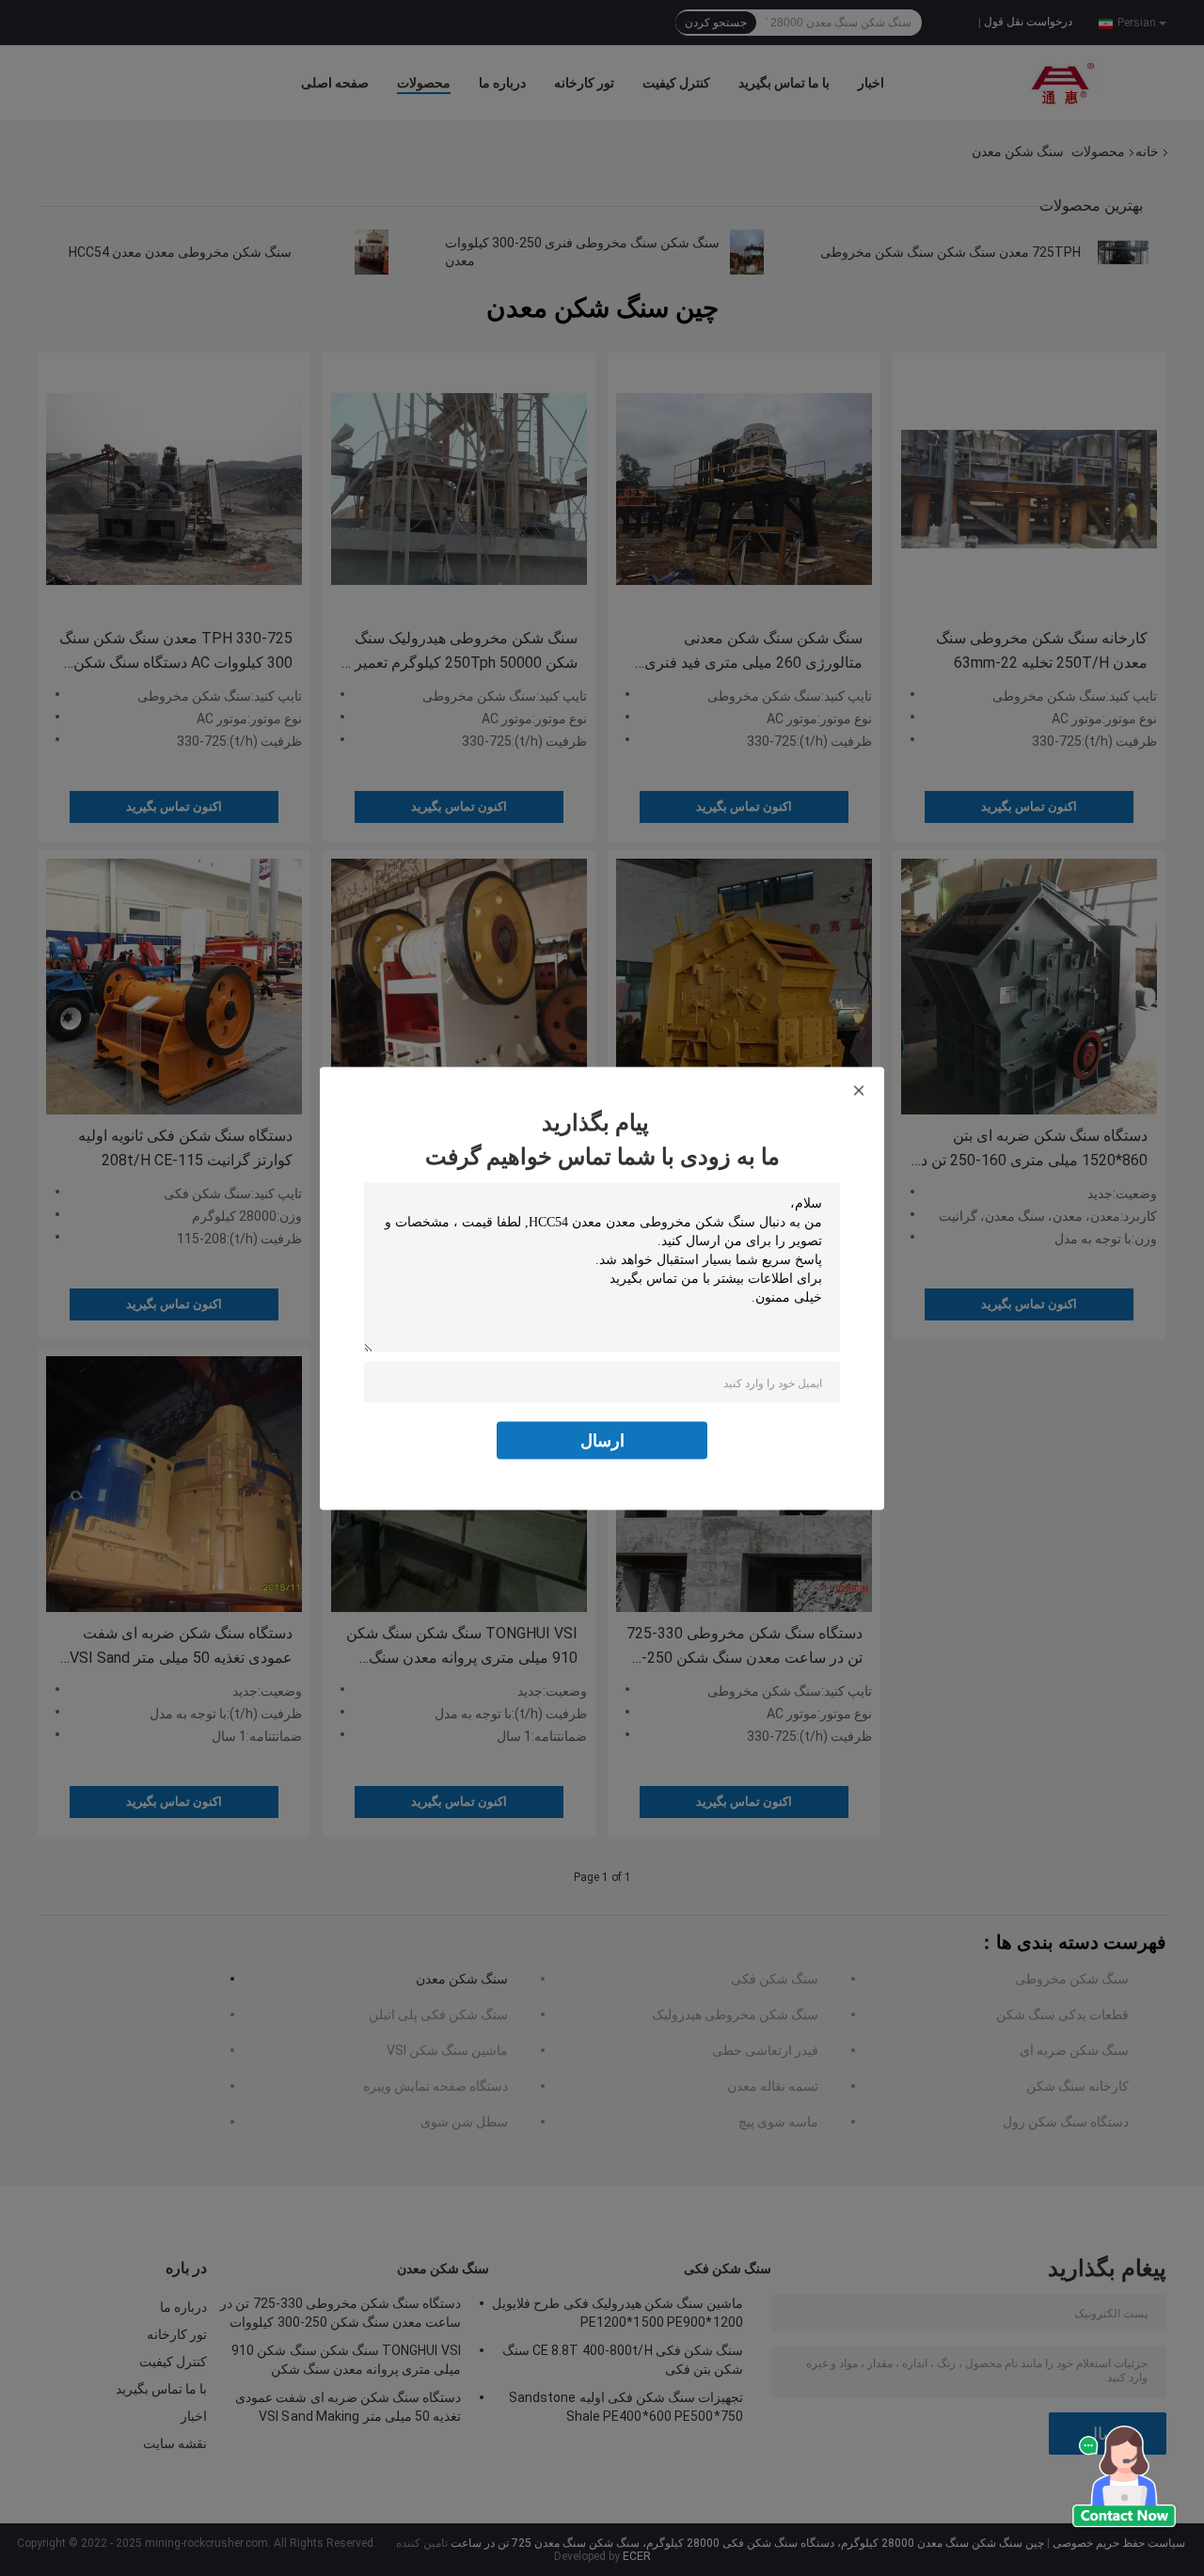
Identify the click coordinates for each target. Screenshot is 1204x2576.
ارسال (602, 1439)
